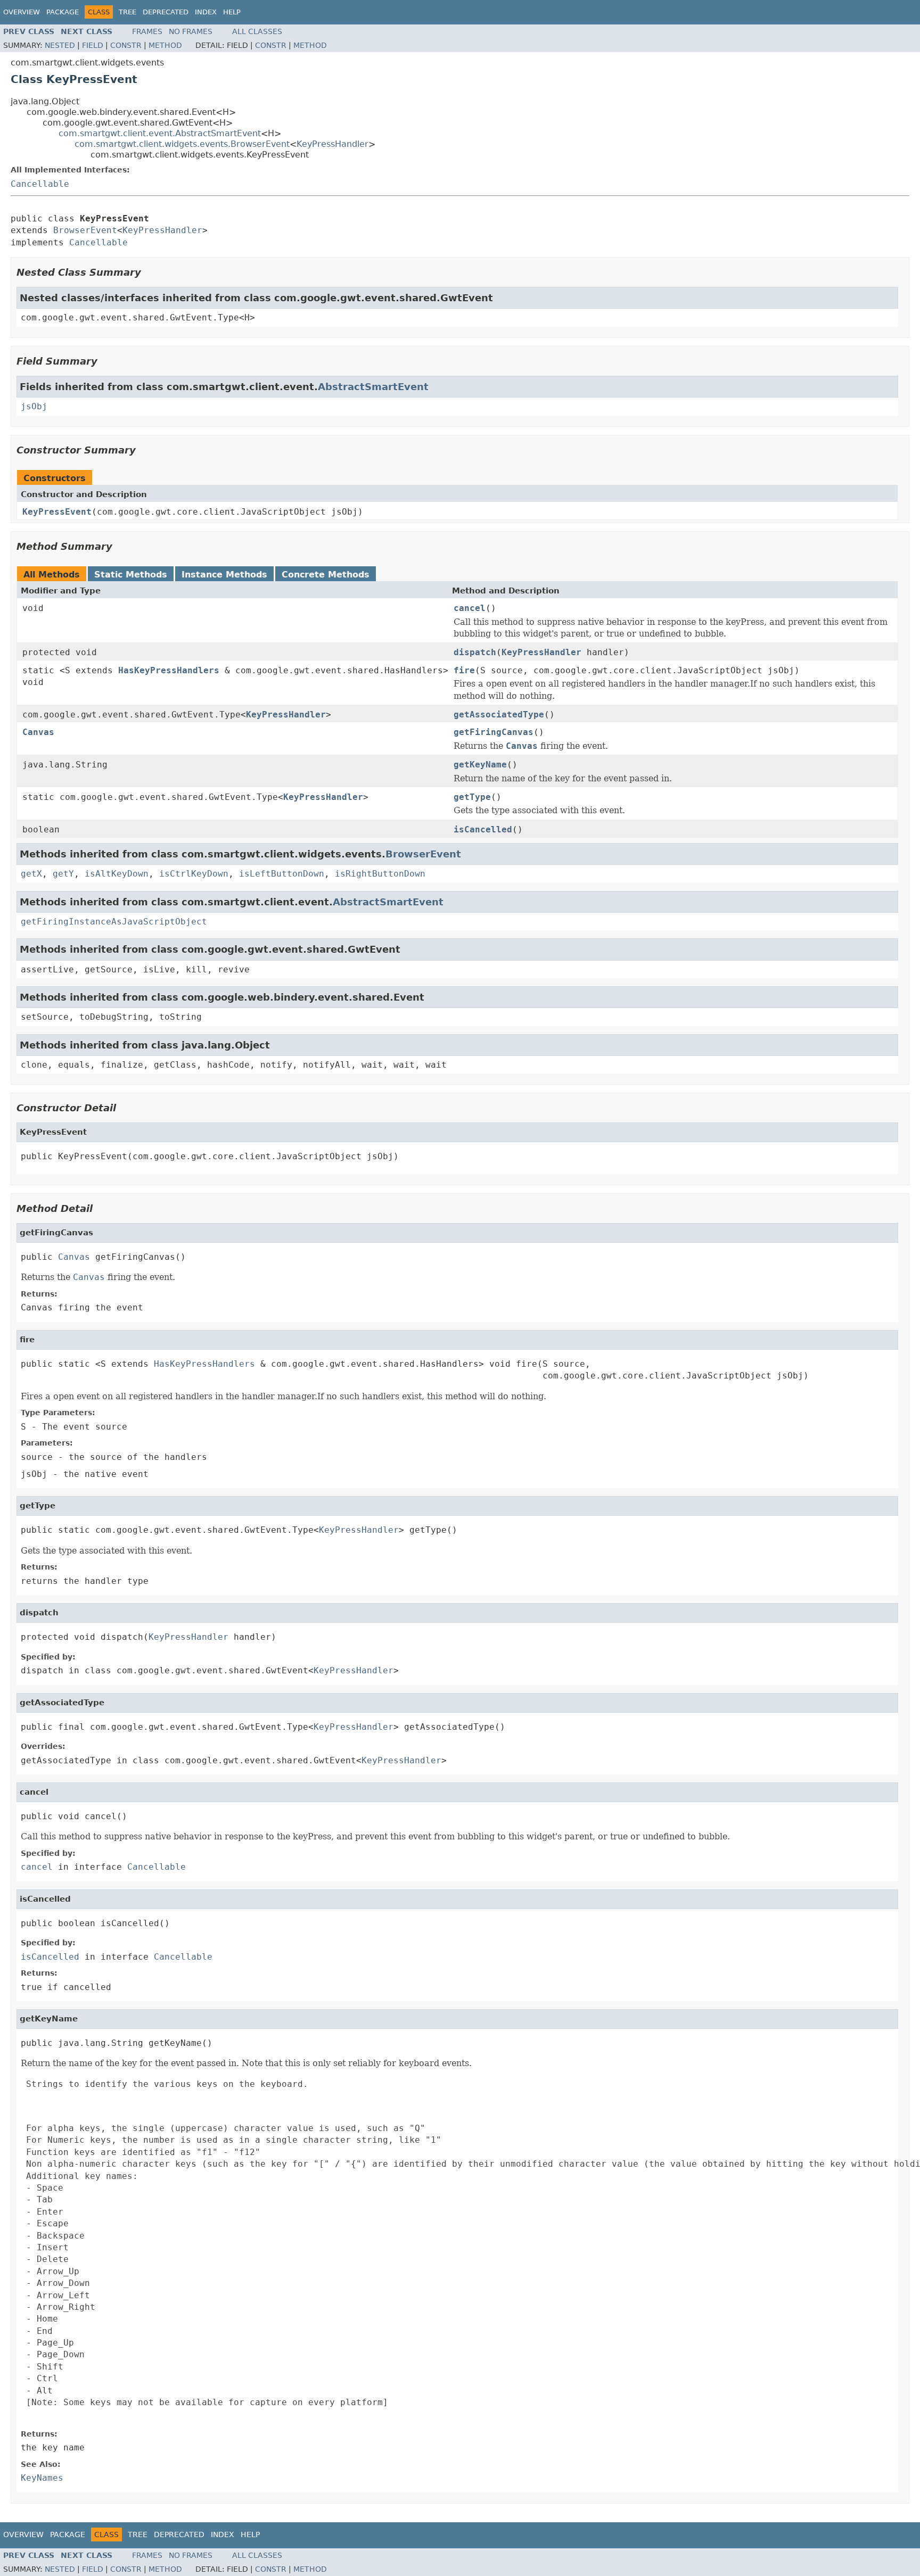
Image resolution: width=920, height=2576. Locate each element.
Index (206, 12)
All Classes (257, 31)
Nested (60, 45)
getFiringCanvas (494, 732)
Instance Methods (224, 575)
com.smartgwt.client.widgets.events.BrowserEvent (182, 144)
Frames (147, 31)
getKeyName (480, 765)
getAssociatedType (499, 715)
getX (31, 874)
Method (165, 45)
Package (63, 12)
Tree (128, 12)
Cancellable (40, 184)
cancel (470, 608)
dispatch (475, 652)
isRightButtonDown (380, 874)
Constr (126, 45)
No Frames (191, 31)
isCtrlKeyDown (194, 874)
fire (464, 670)
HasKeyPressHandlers (169, 670)
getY (63, 874)
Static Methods (131, 575)
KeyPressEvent (57, 512)
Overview (22, 12)
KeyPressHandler (332, 144)
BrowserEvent (85, 230)
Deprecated (166, 12)
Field (93, 45)
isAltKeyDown (117, 874)
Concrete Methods (326, 575)
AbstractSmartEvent (373, 387)
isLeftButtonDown (282, 874)
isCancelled (483, 829)
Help (232, 12)
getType (472, 797)
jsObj (34, 406)
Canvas (38, 732)
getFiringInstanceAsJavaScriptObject (114, 922)
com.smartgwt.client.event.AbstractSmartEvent (160, 133)
